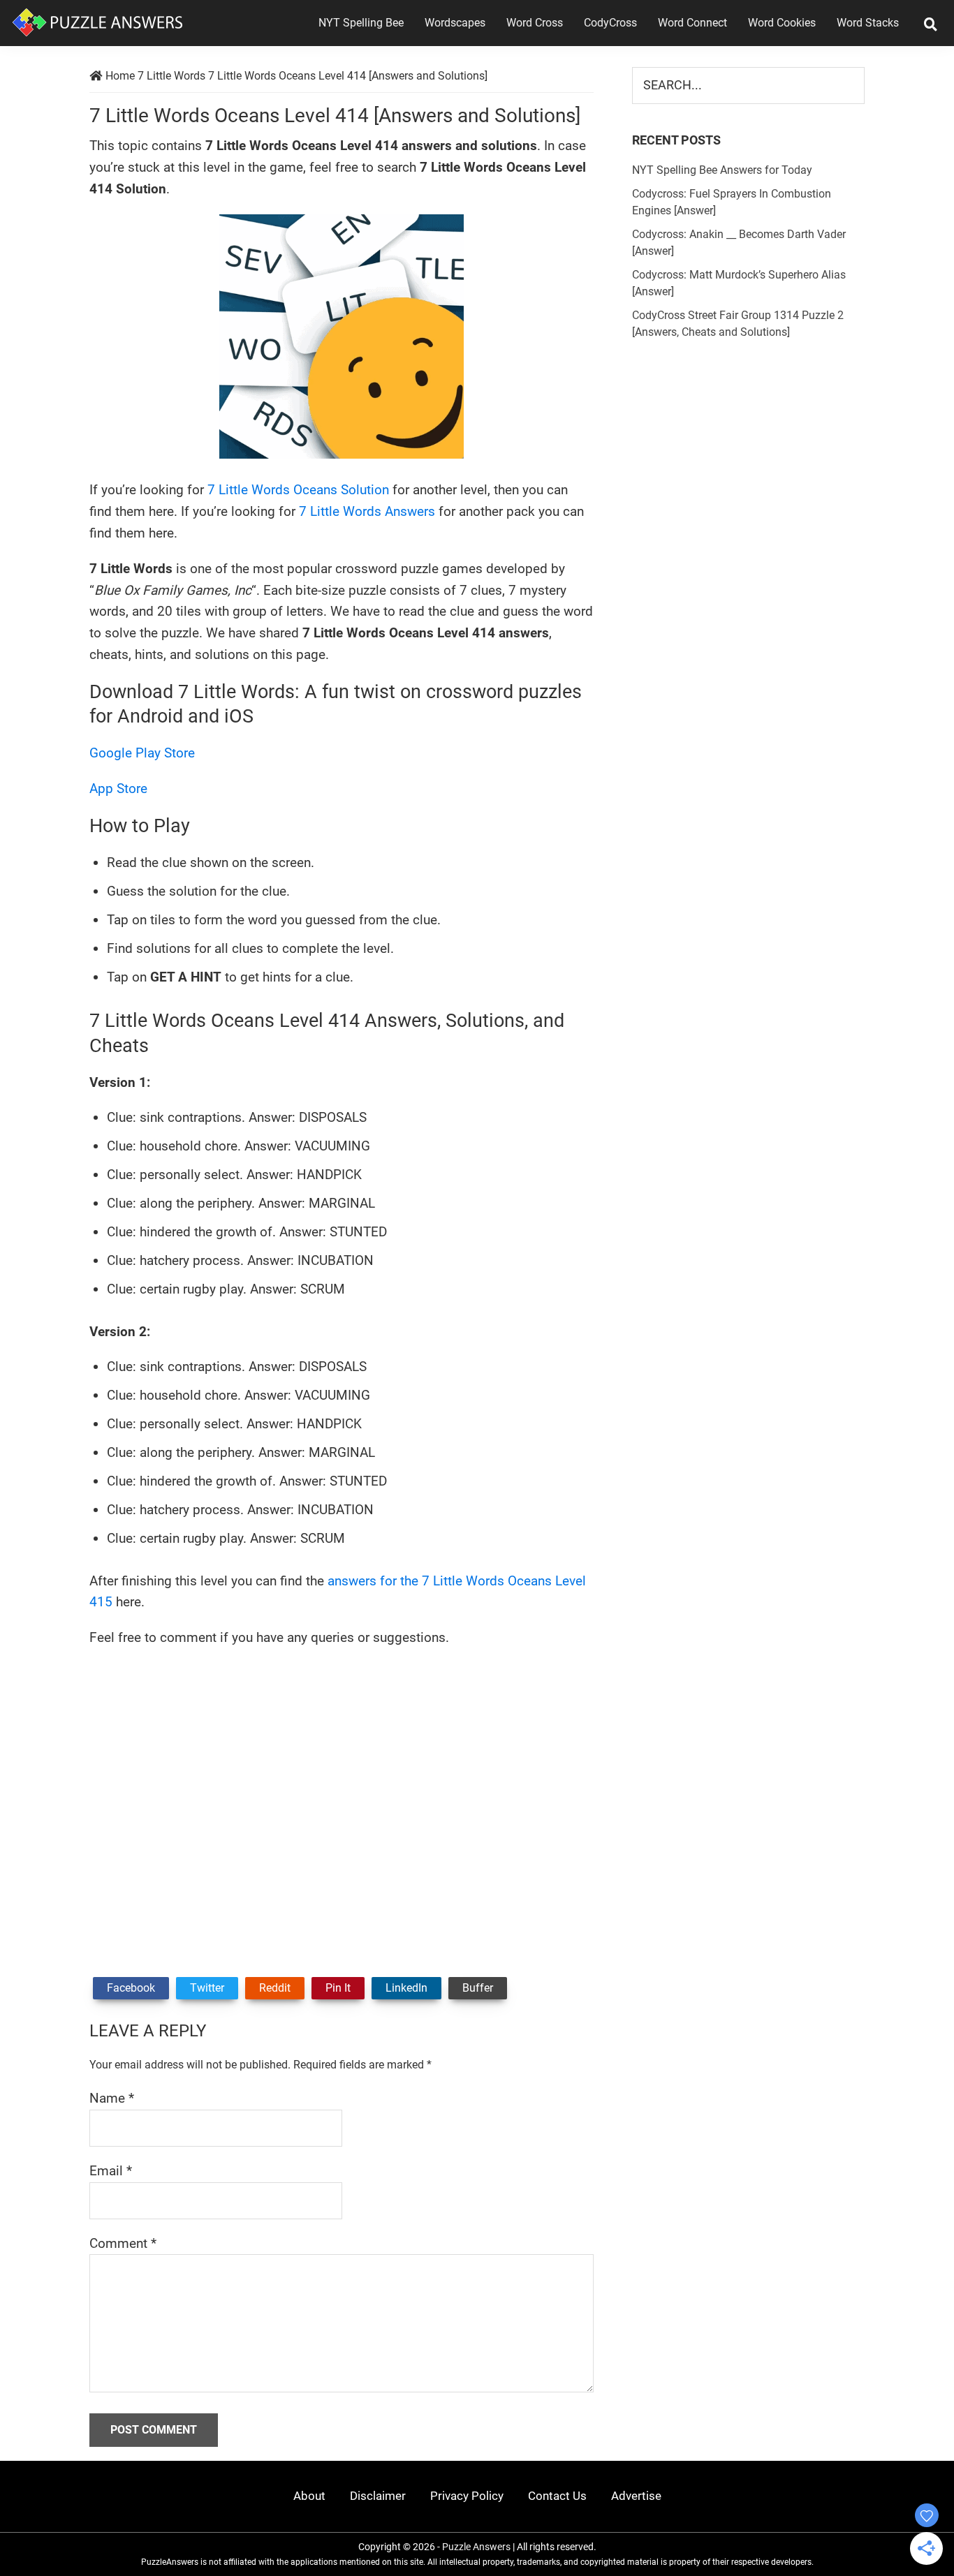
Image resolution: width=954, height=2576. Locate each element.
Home (120, 76)
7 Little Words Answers (367, 511)
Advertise (636, 2496)
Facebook (131, 1988)
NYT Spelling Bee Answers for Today (722, 170)
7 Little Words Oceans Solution (298, 490)
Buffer (478, 1988)
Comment (123, 2243)
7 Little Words (171, 76)
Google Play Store (142, 753)
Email (111, 2171)
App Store (118, 789)
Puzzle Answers (476, 2547)
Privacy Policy (467, 2496)
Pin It (338, 1988)
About (309, 2496)
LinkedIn (406, 1988)
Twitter (207, 1988)
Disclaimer (378, 2496)
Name (112, 2098)
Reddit (275, 1988)
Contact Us (557, 2496)
